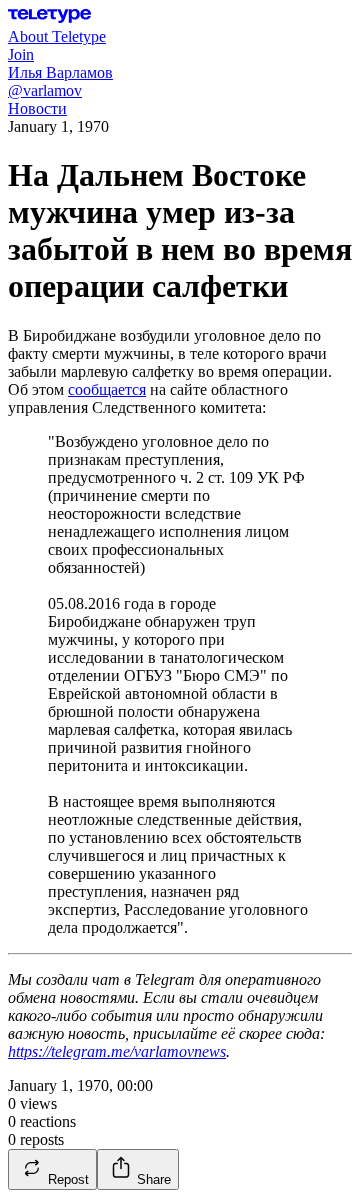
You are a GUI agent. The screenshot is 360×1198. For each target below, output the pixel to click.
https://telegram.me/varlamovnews (117, 1051)
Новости (37, 108)
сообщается (107, 389)
